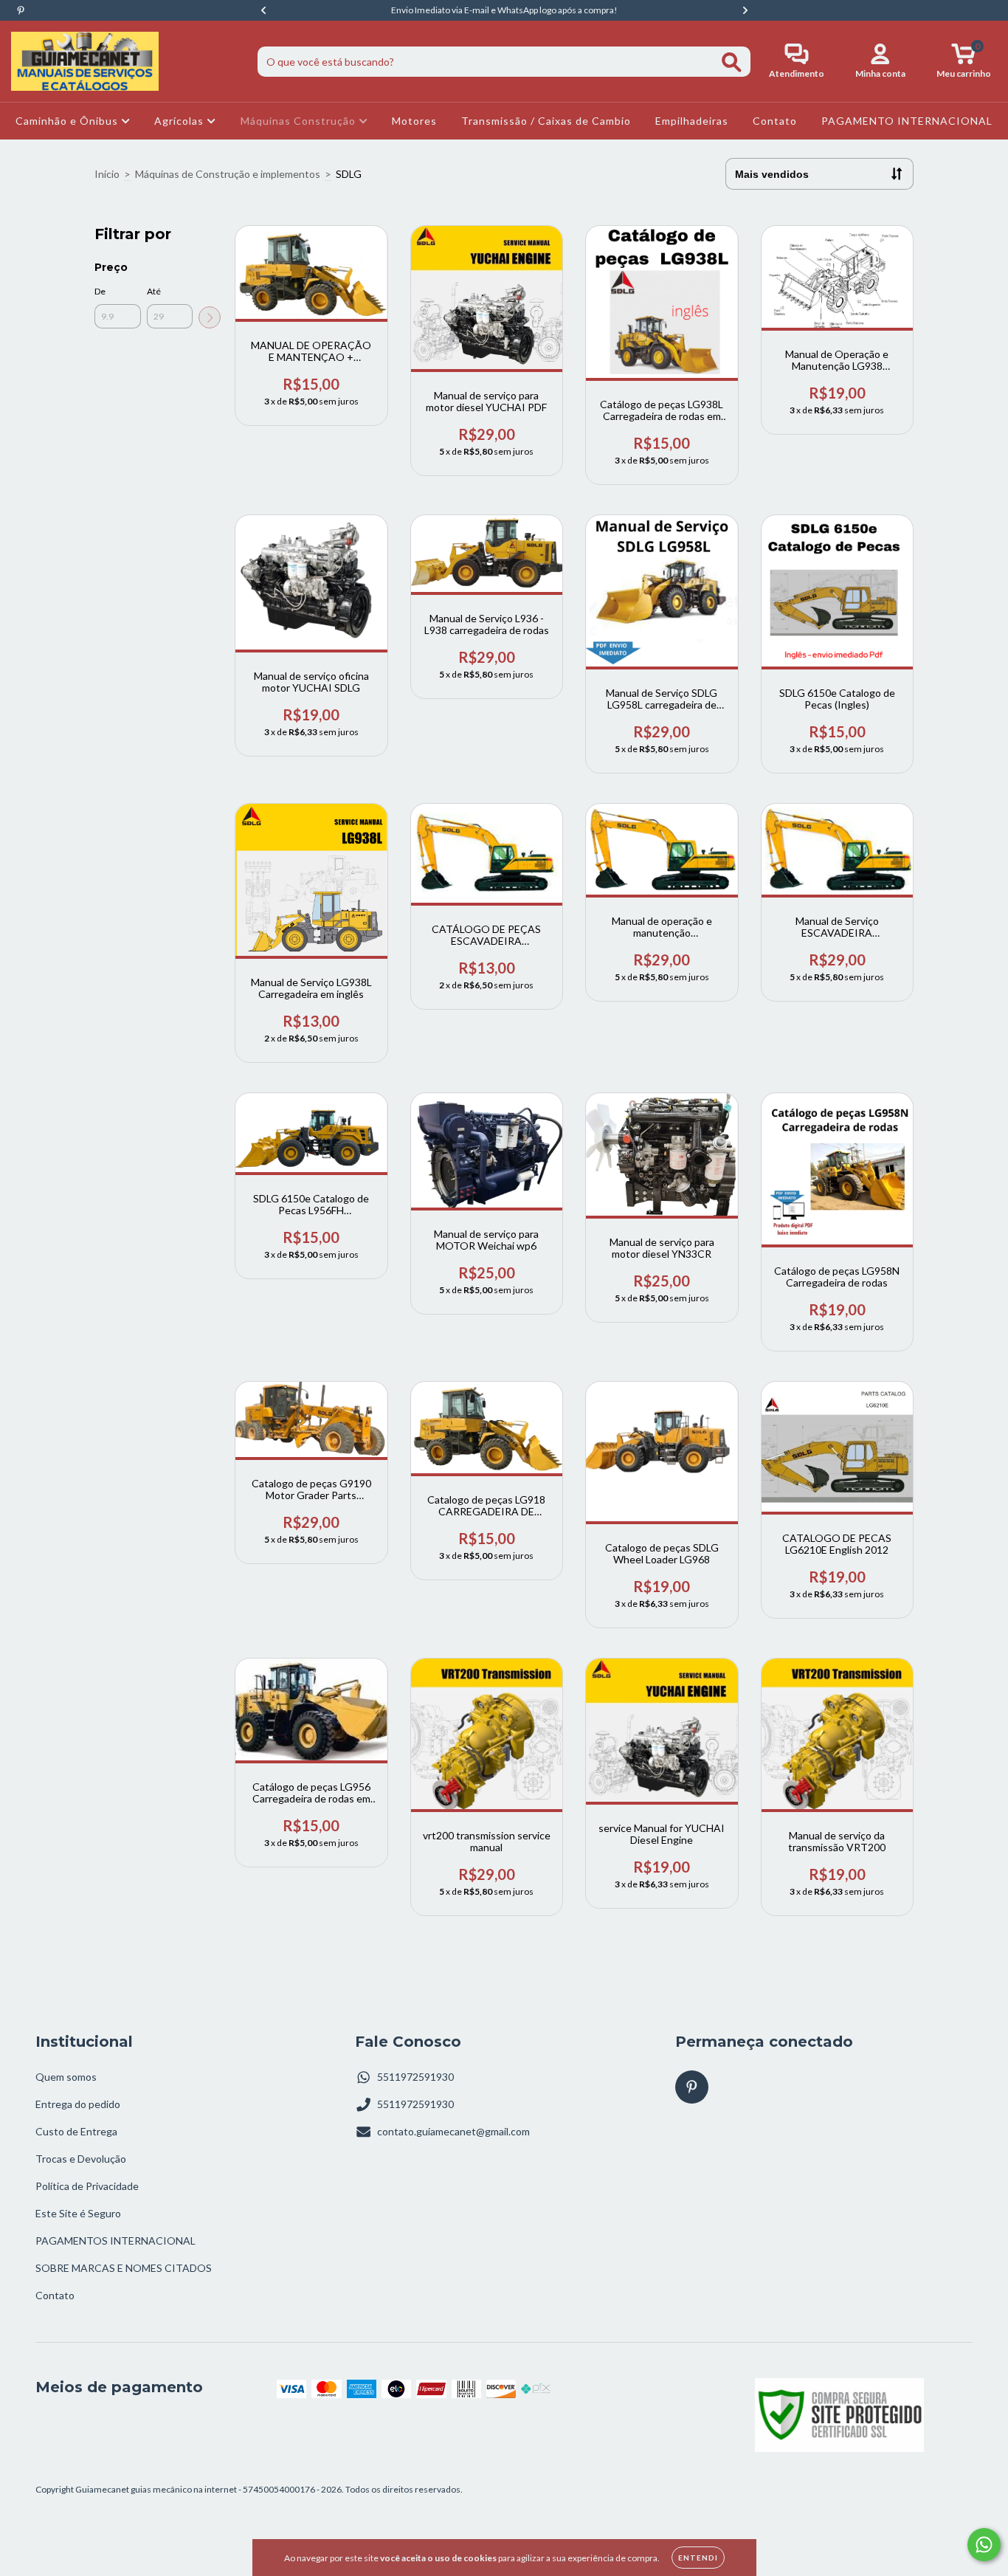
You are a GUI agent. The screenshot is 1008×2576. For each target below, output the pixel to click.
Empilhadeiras (692, 121)
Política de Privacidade (87, 2186)
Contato (775, 121)
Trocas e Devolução (81, 2159)
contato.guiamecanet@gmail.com (453, 2131)
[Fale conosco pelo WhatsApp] (984, 2545)
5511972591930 (415, 2077)
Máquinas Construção (300, 121)
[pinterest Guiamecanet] (21, 10)
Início (107, 174)
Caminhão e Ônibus (68, 121)
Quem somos (66, 2077)
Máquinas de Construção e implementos (228, 174)
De (100, 291)
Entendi (698, 2558)
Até (154, 291)
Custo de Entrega (76, 2131)
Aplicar (210, 317)
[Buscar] (732, 62)
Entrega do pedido (78, 2104)
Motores (414, 121)
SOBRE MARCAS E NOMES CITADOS (124, 2268)
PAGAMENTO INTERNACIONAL (907, 121)
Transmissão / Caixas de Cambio (546, 121)
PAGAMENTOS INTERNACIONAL (115, 2241)
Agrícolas (180, 121)
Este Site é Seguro (78, 2213)
